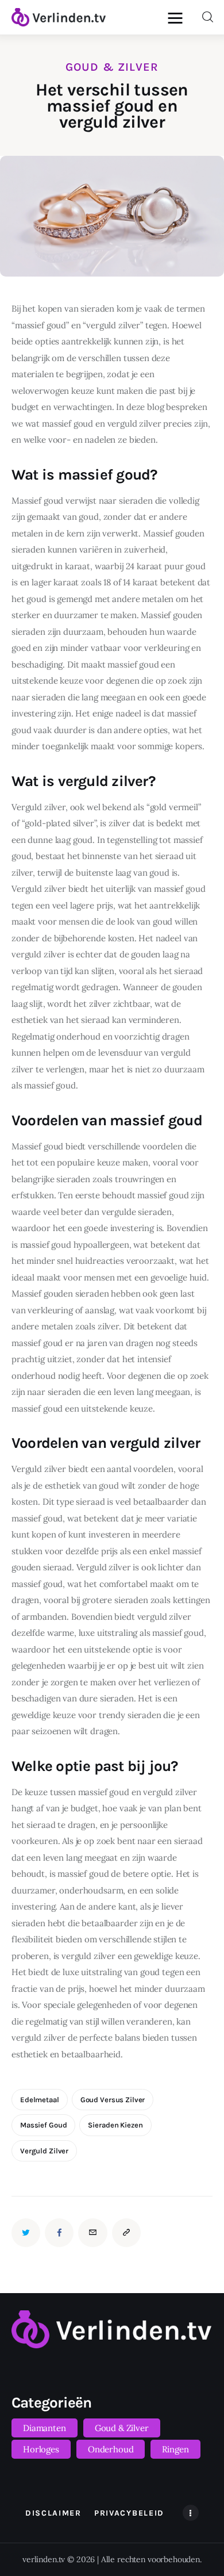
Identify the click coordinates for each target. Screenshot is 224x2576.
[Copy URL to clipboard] (126, 2233)
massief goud (43, 2125)
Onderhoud (111, 2449)
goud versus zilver (113, 2100)
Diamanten (45, 2428)
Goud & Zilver (112, 67)
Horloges (41, 2449)
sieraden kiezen (115, 2125)
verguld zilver (44, 2151)
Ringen (175, 2449)
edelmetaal (40, 2100)
